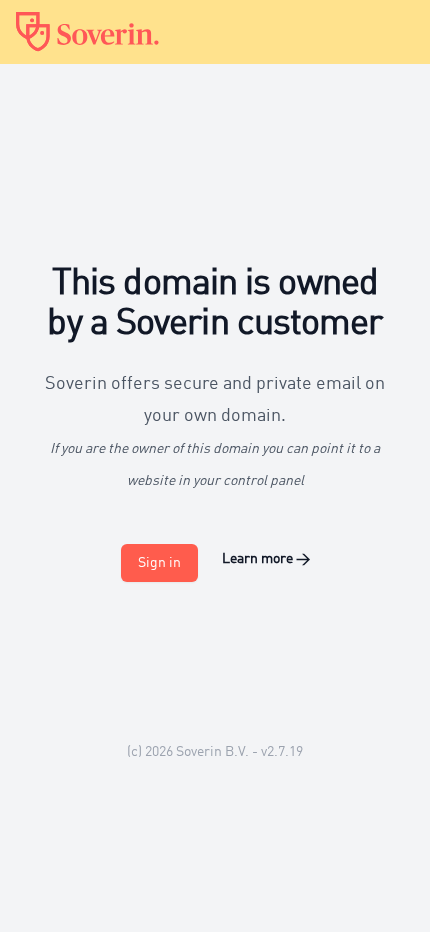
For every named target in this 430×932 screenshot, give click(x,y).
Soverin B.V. (212, 752)
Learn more (266, 559)
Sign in (159, 563)
